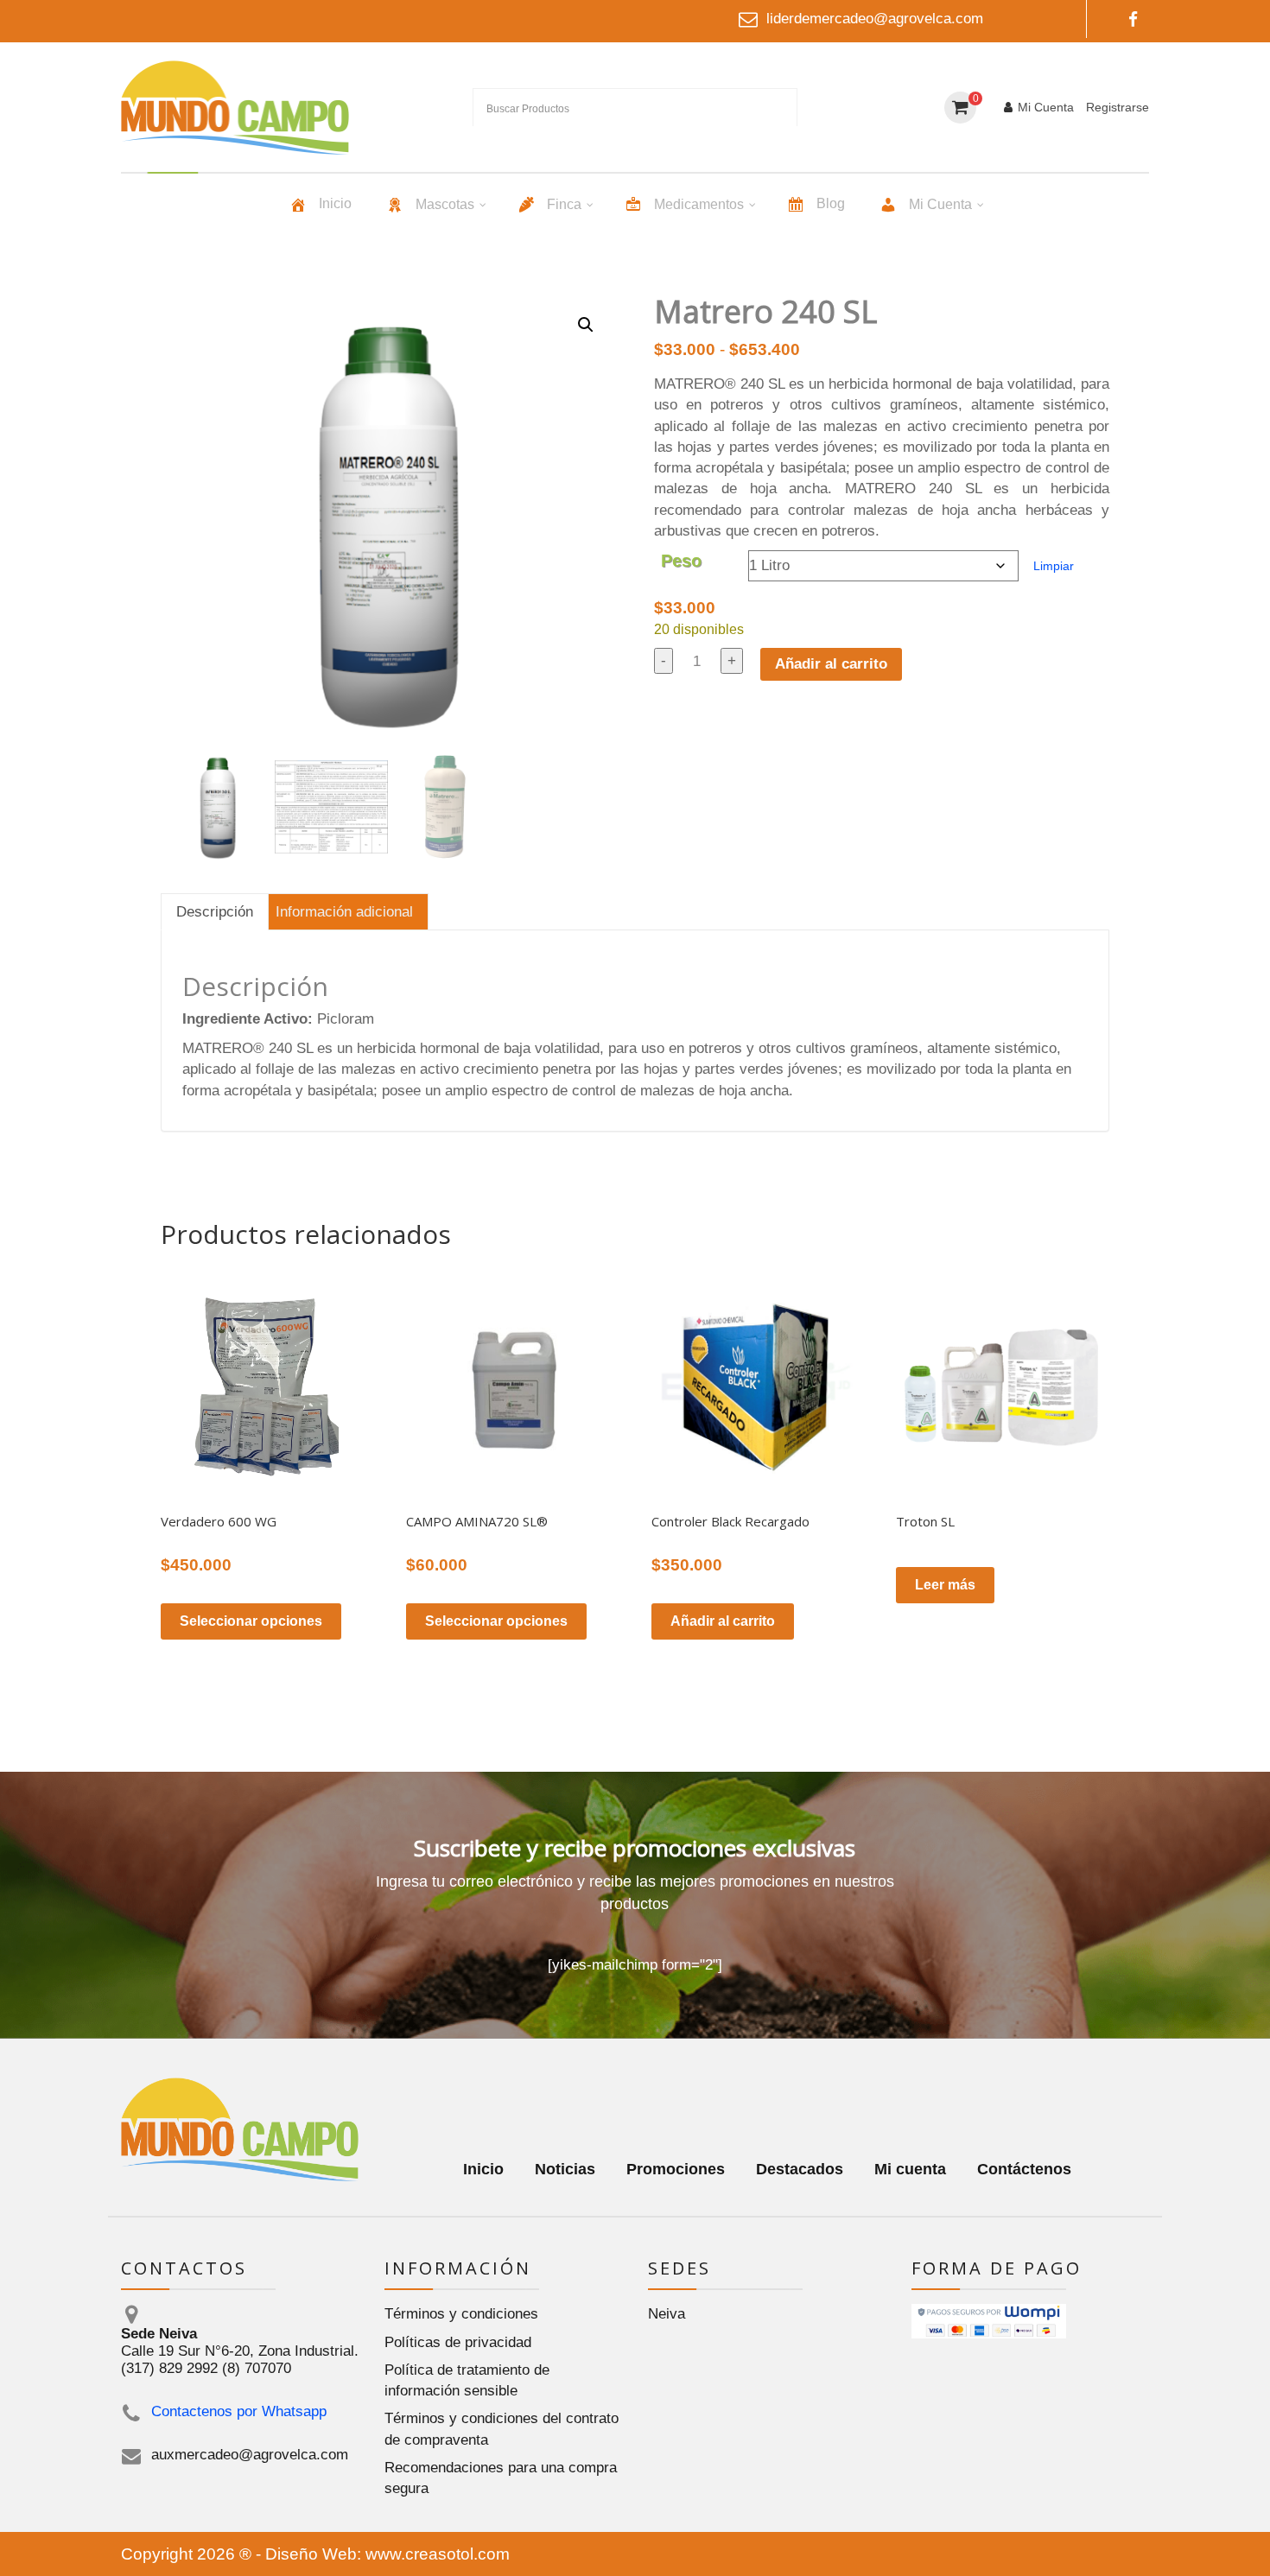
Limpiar (1054, 566)
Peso (681, 561)
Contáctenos (1024, 2169)
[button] (586, 325)
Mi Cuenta (1046, 107)
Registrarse (1118, 107)
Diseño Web (311, 2554)
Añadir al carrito (831, 664)
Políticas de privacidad (458, 2342)
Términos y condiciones (461, 2314)
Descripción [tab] (215, 912)
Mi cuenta (910, 2169)
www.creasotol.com (438, 2554)
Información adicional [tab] (344, 912)
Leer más (945, 1585)
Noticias (565, 2169)
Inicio (483, 2169)
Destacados (800, 2169)
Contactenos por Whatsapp (239, 2411)
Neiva (667, 2314)
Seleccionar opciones (251, 1621)
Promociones (676, 2169)
